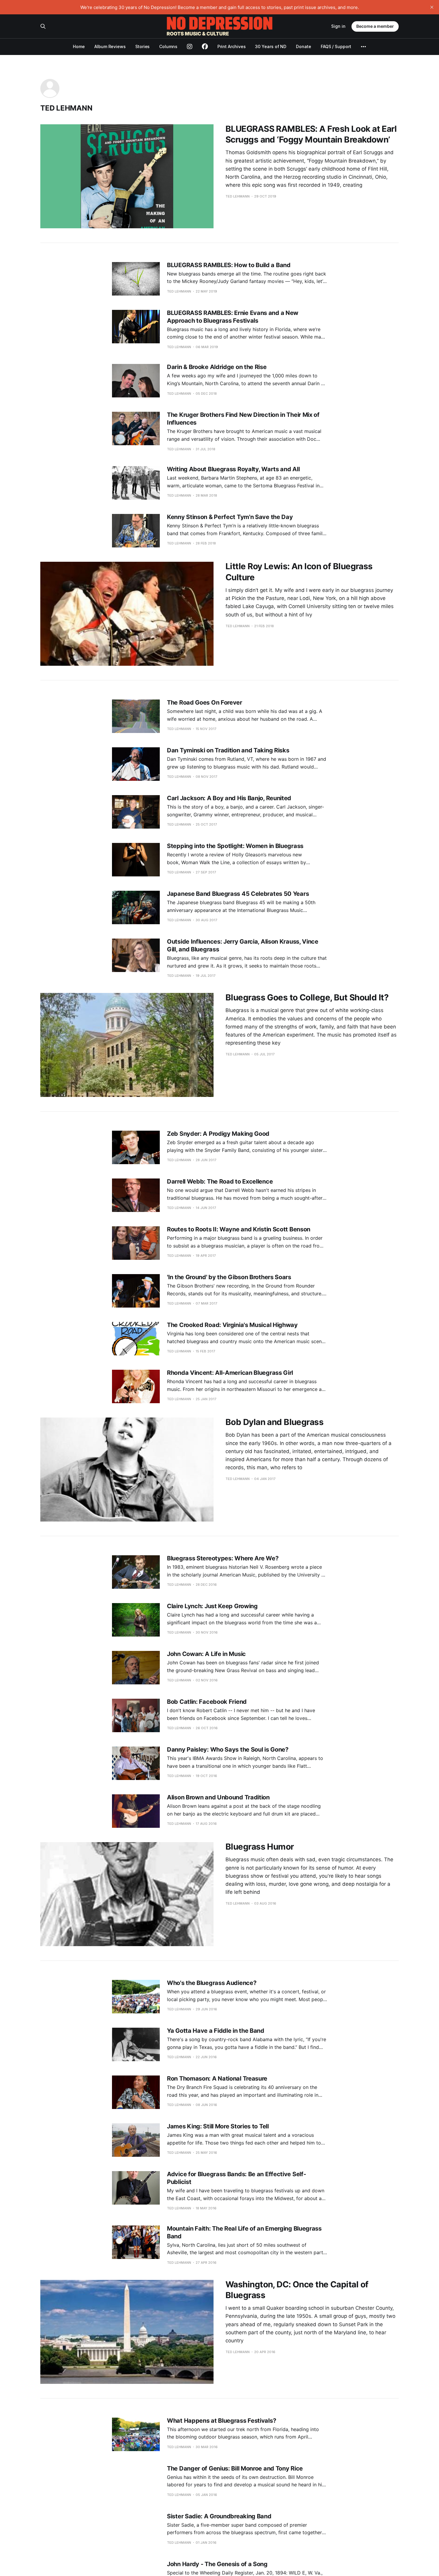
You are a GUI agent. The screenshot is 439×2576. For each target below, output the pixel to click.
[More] (363, 47)
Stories (142, 46)
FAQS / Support (336, 46)
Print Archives (232, 46)
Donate (304, 46)
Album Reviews (110, 46)
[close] (432, 7)
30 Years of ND (271, 46)
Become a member (375, 26)
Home (79, 46)
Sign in (338, 26)
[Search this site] (43, 26)
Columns (168, 46)
